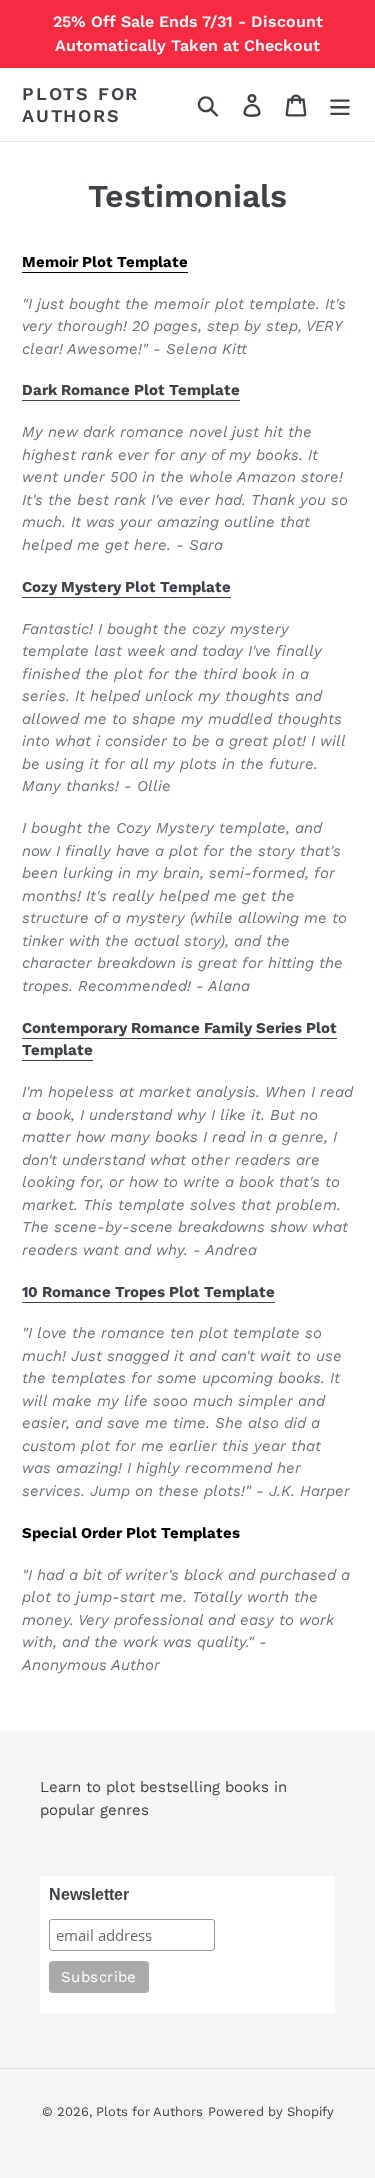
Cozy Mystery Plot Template (126, 587)
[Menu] (340, 104)
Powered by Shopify (271, 2111)
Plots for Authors (80, 104)
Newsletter (89, 1894)
